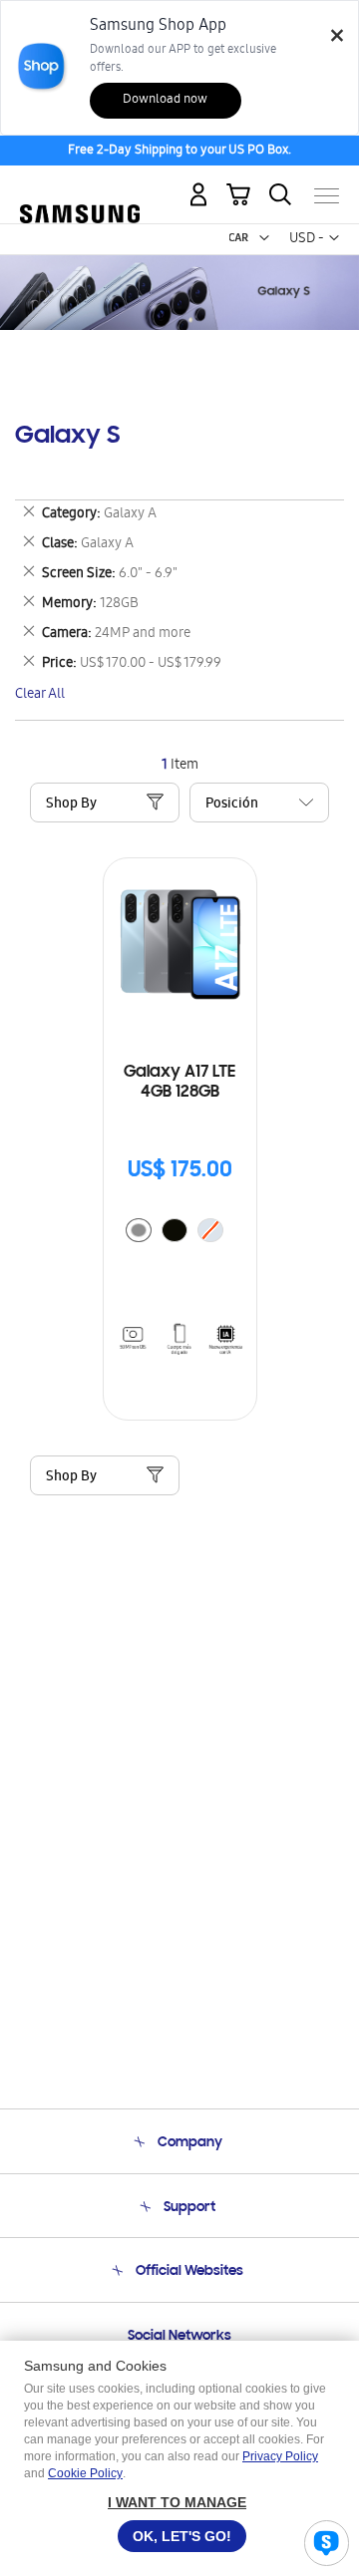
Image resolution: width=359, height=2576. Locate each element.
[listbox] (179, 1233)
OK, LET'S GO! (182, 2536)
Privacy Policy (280, 2456)
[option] (139, 1230)
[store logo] (80, 187)
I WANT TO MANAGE (177, 2502)
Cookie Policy (85, 2473)
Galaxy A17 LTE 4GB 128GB (179, 1083)
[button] (264, 238)
